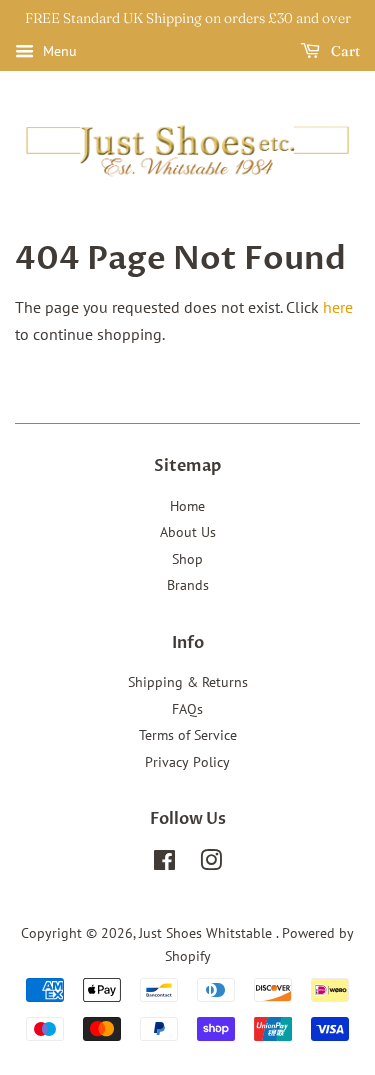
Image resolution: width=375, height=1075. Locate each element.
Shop (187, 559)
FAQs (187, 709)
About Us (188, 532)
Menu (58, 51)
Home (187, 506)
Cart (344, 51)
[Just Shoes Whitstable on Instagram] (211, 864)
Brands (188, 585)
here (338, 307)
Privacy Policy (187, 762)
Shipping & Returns (188, 682)
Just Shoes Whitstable (207, 933)
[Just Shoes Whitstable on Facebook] (164, 864)
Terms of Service (188, 735)
